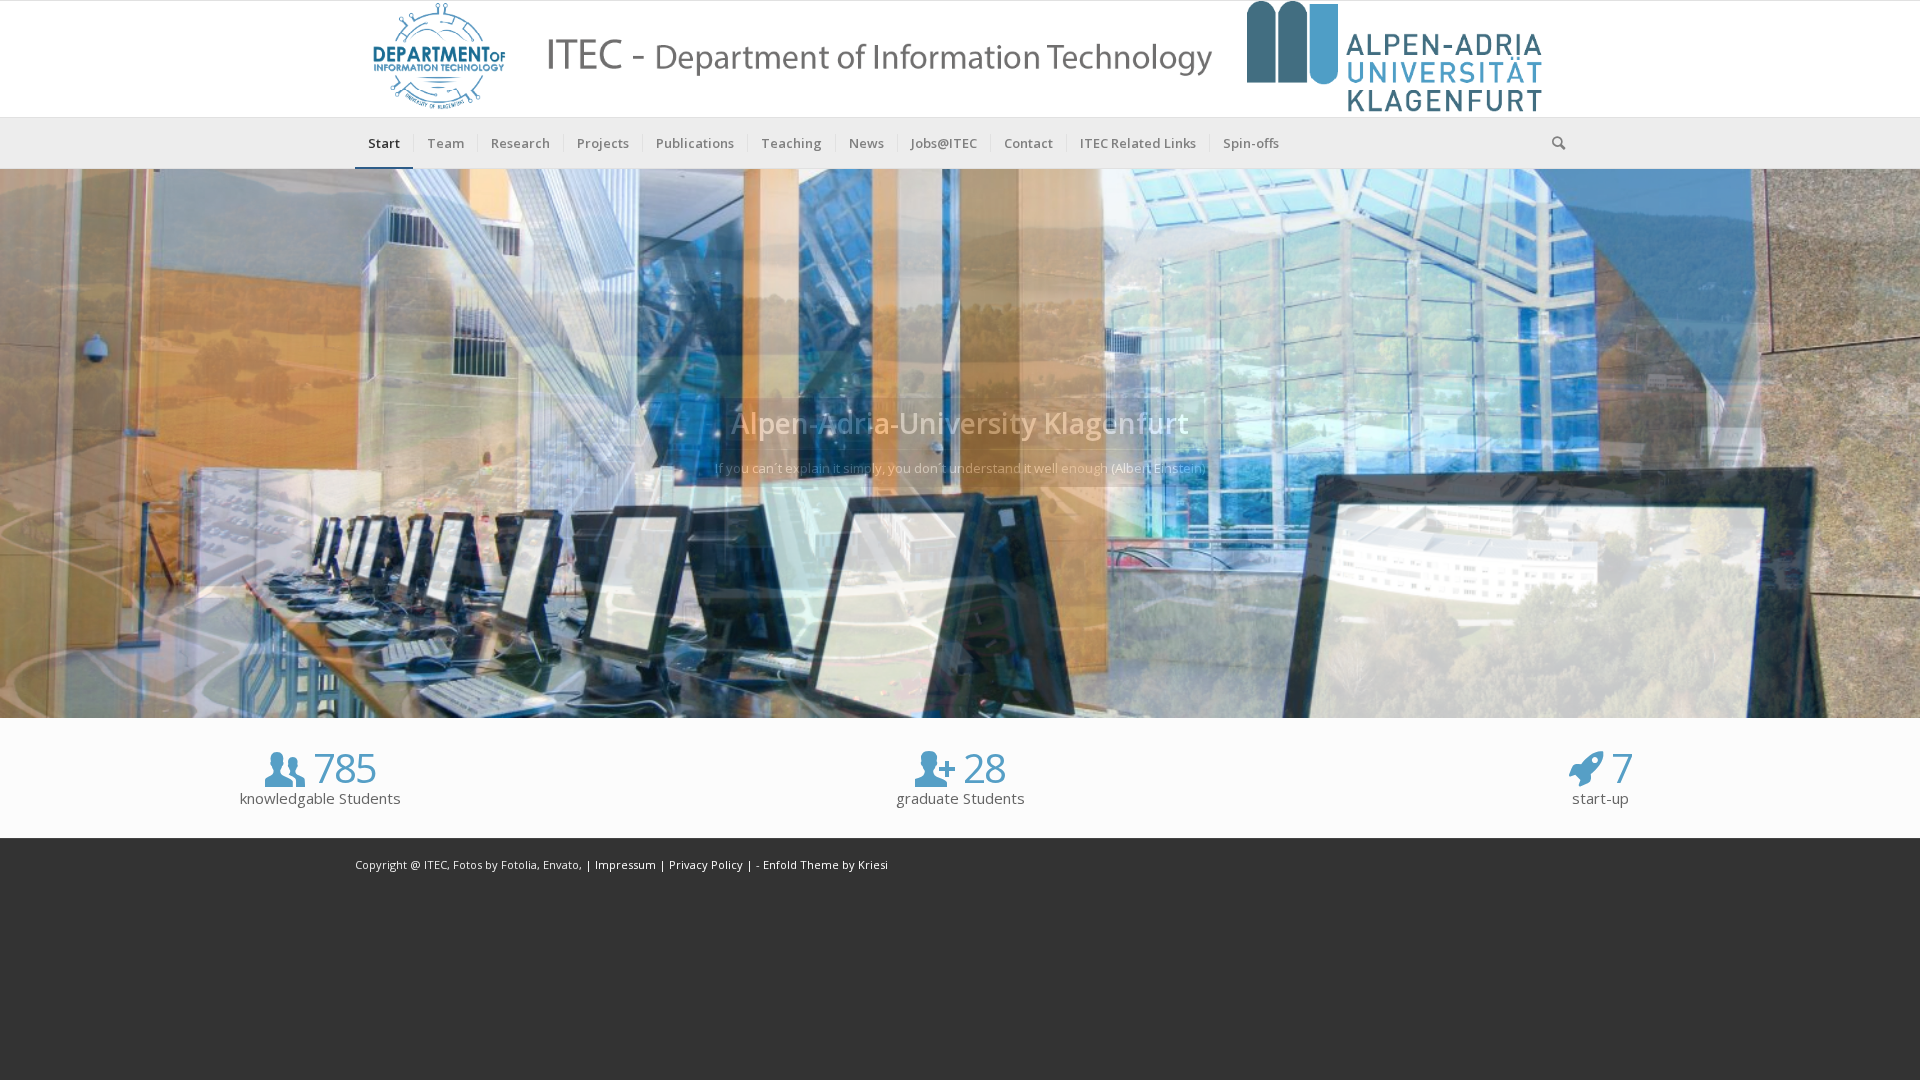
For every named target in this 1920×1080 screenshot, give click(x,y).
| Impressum (622, 864)
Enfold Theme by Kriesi (825, 864)
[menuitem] (384, 143)
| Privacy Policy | (706, 864)
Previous (17, 443)
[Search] (1552, 143)
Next (1902, 443)
